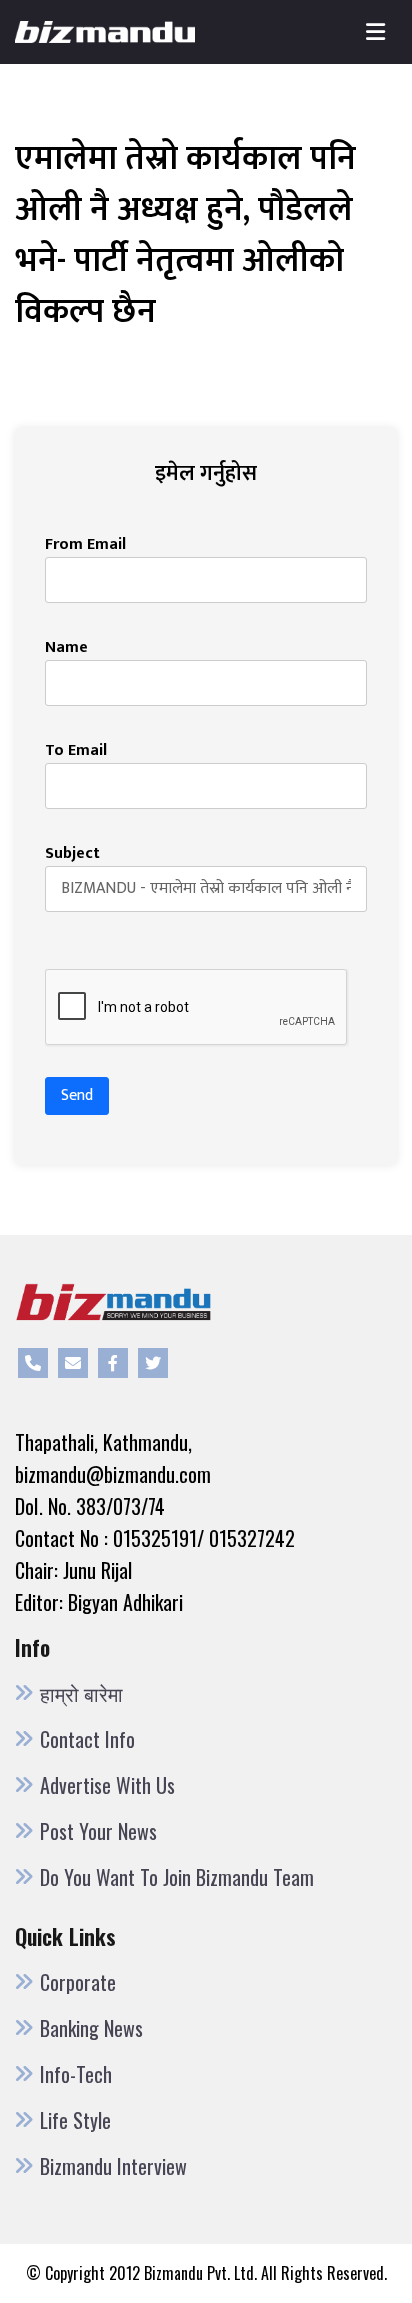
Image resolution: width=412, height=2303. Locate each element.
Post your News (98, 1831)
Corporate (78, 1982)
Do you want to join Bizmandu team (177, 1877)
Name (66, 648)
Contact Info (87, 1739)
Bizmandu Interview (113, 2166)
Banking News (91, 2028)
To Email (76, 751)
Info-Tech (76, 2074)
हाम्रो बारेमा (81, 1693)
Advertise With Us (107, 1785)
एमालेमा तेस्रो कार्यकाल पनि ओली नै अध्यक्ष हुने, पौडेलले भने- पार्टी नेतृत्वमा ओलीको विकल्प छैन (185, 235)
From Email (85, 545)
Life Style (75, 2120)
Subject (72, 854)
